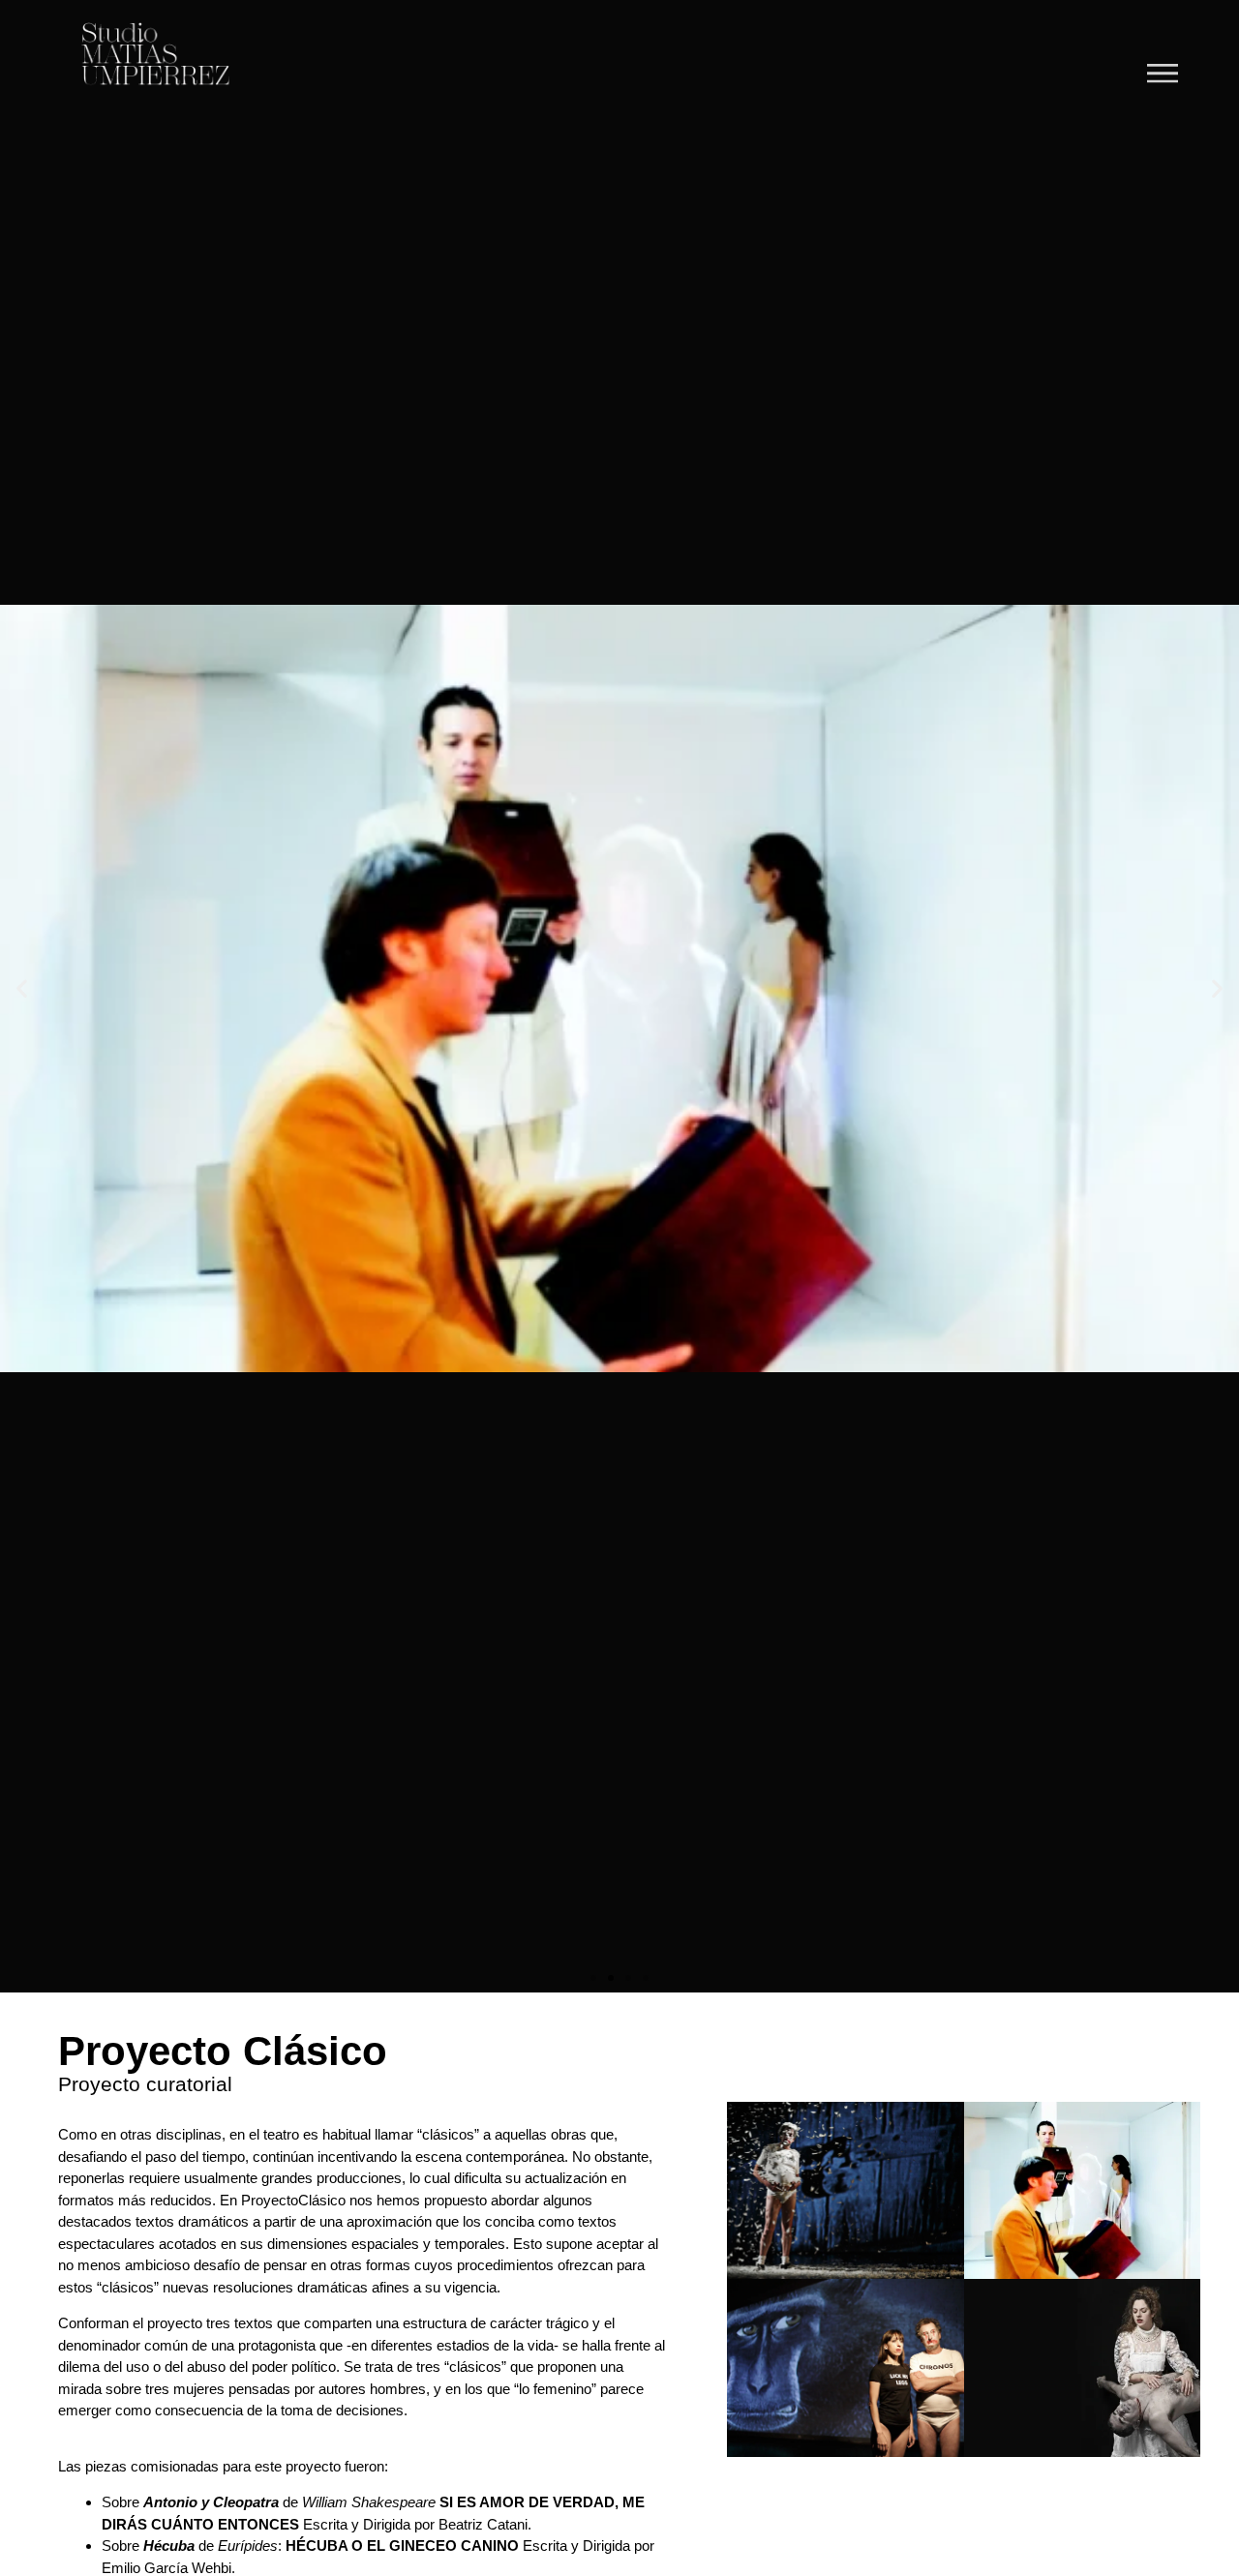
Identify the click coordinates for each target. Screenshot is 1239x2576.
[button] (22, 988)
